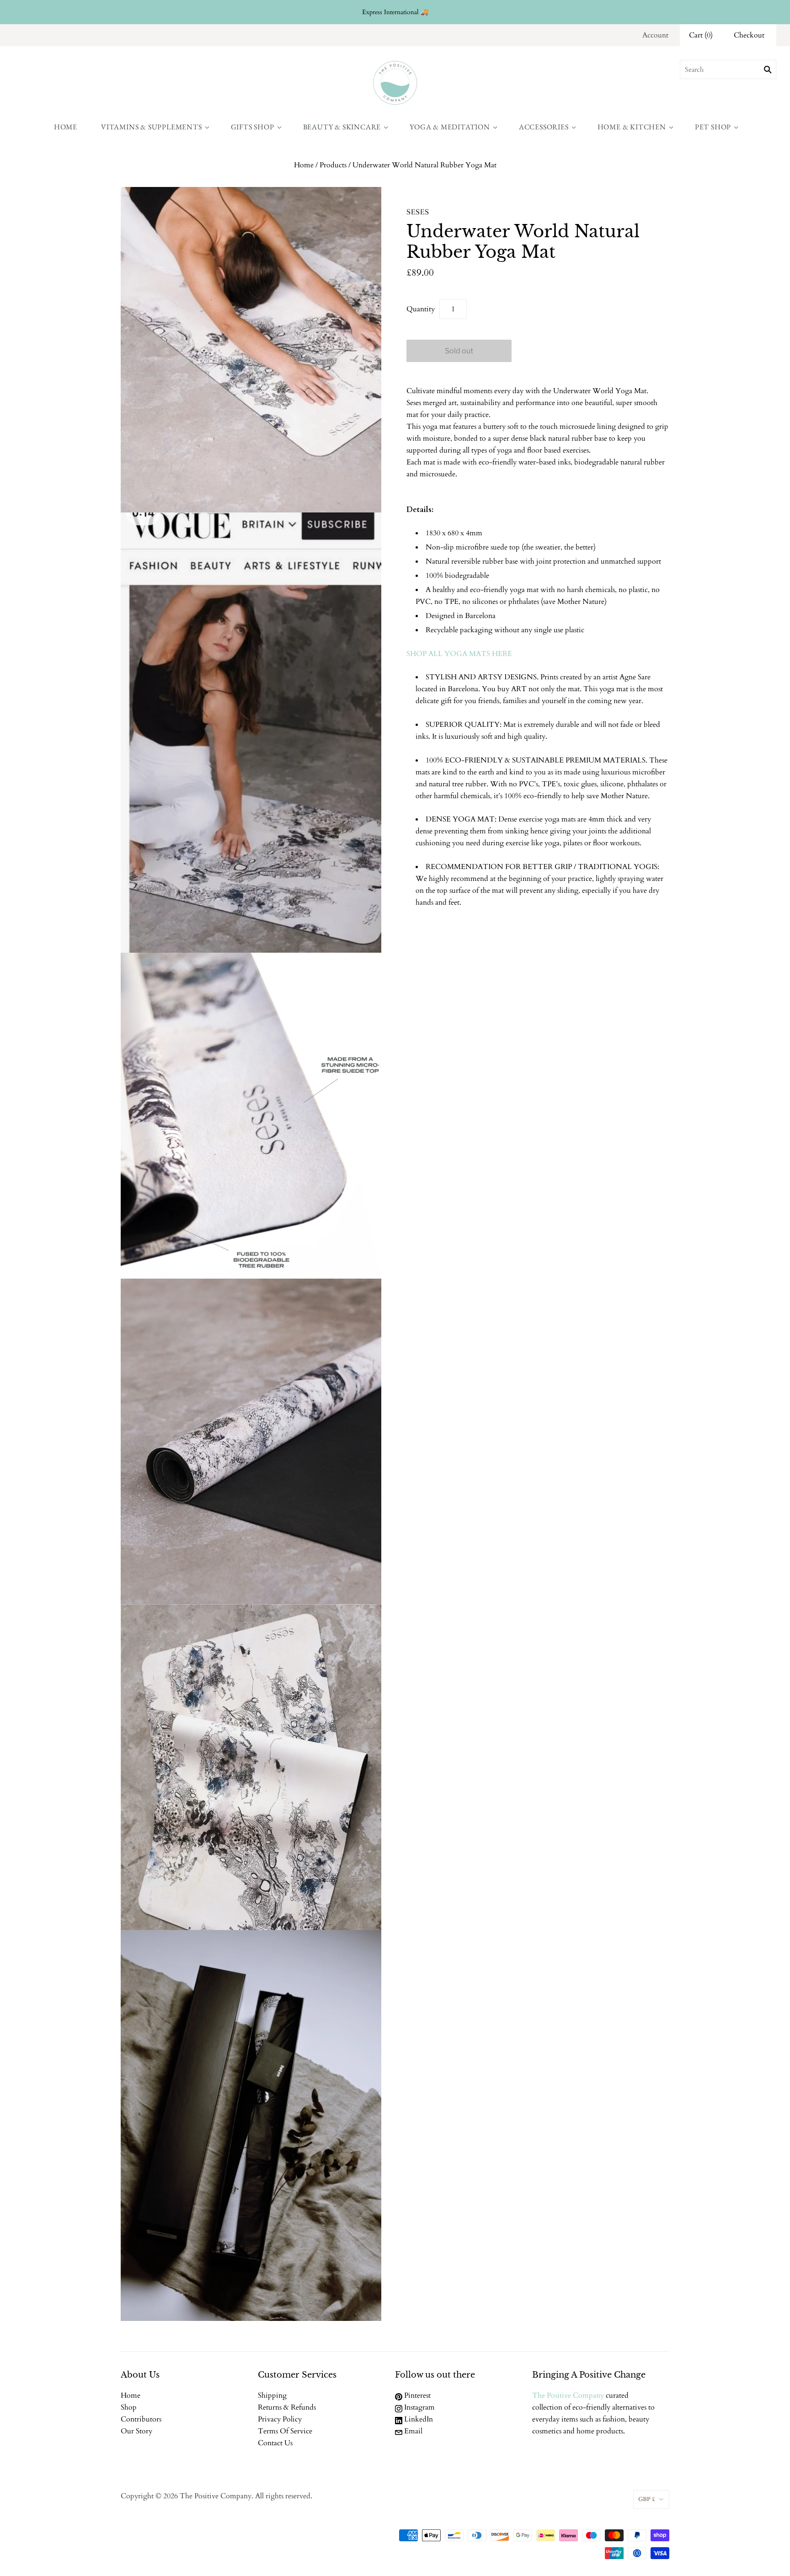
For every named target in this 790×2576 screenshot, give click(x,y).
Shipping (272, 2395)
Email (412, 2431)
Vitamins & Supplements (152, 127)
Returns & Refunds (287, 2407)
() (701, 35)
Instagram (419, 2407)
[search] (728, 69)
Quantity (421, 309)
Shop (129, 2407)
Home (66, 127)
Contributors (141, 2419)
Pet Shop (713, 127)
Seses (418, 212)
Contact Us (275, 2443)
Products (333, 165)
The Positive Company (568, 2395)
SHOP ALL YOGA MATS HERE (459, 654)
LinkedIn (418, 2419)
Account (655, 35)
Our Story (136, 2431)
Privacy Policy (280, 2419)
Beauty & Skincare (342, 127)
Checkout (749, 35)
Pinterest (416, 2395)
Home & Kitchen (632, 127)
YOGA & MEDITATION (450, 127)
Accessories (544, 127)
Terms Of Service (285, 2431)
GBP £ (647, 2499)
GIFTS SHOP (253, 127)
